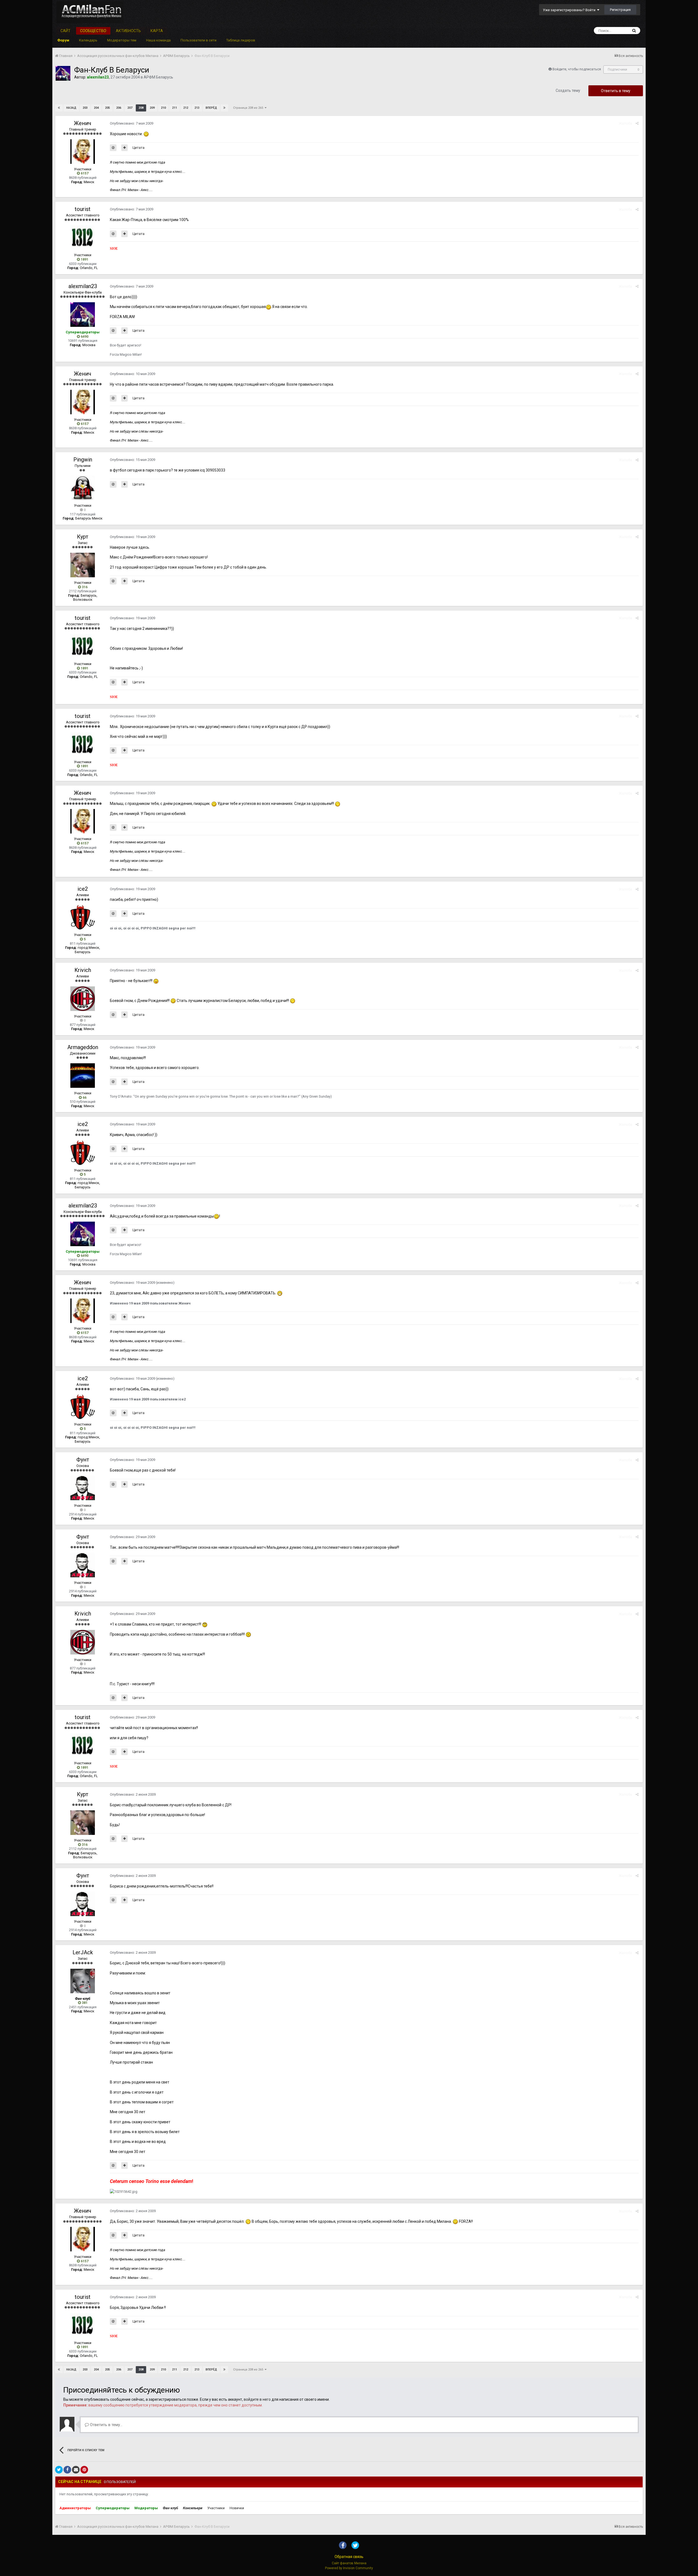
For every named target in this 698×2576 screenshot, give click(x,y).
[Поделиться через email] (76, 2470)
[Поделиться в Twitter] (59, 2470)
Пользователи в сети (198, 40)
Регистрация (620, 10)
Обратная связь (349, 2557)
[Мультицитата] (124, 148)
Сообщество (93, 31)
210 (163, 108)
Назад (71, 108)
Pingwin (83, 460)
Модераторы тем (122, 40)
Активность (128, 31)
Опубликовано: (132, 123)
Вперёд (211, 108)
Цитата (139, 148)
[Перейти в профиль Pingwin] (83, 488)
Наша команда (158, 40)
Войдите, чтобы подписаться (577, 69)
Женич (83, 123)
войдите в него (257, 2399)
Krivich (83, 970)
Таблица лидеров (241, 40)
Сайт (66, 31)
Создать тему (568, 90)
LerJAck (83, 1952)
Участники (216, 2508)
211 (174, 108)
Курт (83, 537)
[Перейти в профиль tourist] (83, 237)
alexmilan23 (83, 286)
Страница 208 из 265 (249, 108)
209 (152, 108)
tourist (83, 209)
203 (85, 108)
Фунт (83, 1460)
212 (186, 108)
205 (107, 108)
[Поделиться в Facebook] (67, 2470)
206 (119, 108)
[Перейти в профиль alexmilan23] (63, 73)
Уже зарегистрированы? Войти (570, 10)
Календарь (88, 40)
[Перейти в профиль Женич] (83, 152)
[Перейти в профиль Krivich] (83, 999)
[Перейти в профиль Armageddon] (83, 1076)
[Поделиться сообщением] (637, 123)
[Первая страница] (59, 108)
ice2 (83, 889)
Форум (63, 40)
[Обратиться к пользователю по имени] (113, 148)
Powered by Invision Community (349, 2568)
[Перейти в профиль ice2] (83, 917)
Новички (237, 2508)
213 (197, 108)
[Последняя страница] (224, 108)
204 (96, 108)
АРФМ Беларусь (158, 77)
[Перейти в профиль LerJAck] (83, 1981)
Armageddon (83, 1047)
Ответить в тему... (106, 2425)
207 (130, 108)
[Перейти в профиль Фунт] (83, 1488)
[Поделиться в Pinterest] (84, 2470)
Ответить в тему (616, 91)
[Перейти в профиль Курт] (83, 565)
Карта (157, 31)
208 (141, 108)
